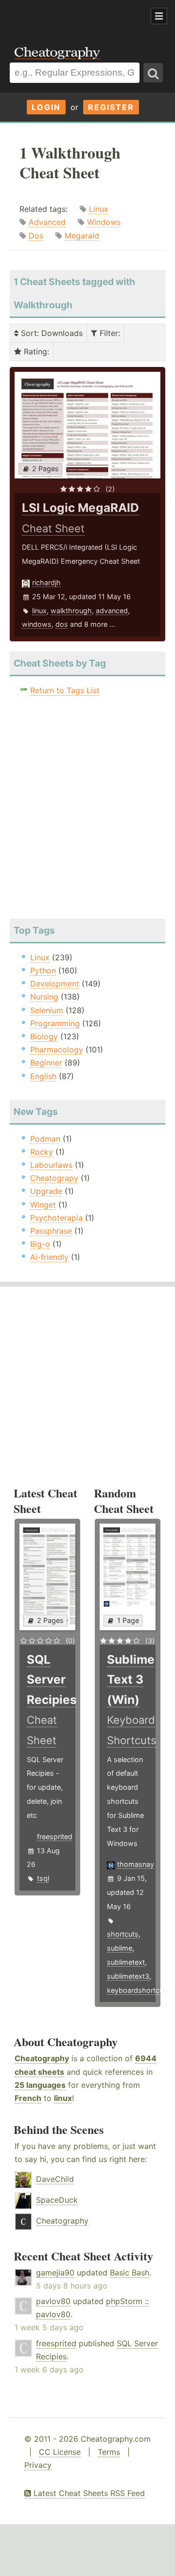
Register (111, 107)
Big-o (40, 1244)
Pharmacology (57, 1049)
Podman (45, 1139)
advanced (112, 611)
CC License (60, 2452)
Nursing (44, 997)
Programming (55, 1023)
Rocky (42, 1152)
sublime (120, 1948)
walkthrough (71, 611)
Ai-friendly (49, 1257)
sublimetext (126, 1962)
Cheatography (42, 2058)
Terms (109, 2452)
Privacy (38, 2465)
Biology (44, 1036)
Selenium (47, 1010)
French (28, 2098)
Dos (36, 236)
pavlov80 (53, 2301)
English (43, 1076)
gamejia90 (55, 2273)
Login (46, 107)
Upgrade (46, 1191)
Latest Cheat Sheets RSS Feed (88, 2493)
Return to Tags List (65, 690)
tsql (43, 1878)
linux (39, 611)
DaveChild (55, 2179)
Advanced (47, 222)
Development (55, 984)
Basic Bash (130, 2273)
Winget (43, 1205)
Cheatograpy (54, 1178)
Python (43, 970)
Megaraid (82, 236)
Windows (104, 222)
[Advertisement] (78, 16)
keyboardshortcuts (138, 1990)
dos (62, 624)
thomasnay (136, 1864)
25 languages (40, 2085)
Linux (99, 209)
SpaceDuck (57, 2200)
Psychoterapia (56, 1218)
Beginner (46, 1063)
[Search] (153, 73)
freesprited (55, 1837)
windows (37, 624)
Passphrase (51, 1231)
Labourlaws (51, 1165)
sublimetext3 (128, 1976)
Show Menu (159, 16)
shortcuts (123, 1934)
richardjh (46, 582)
